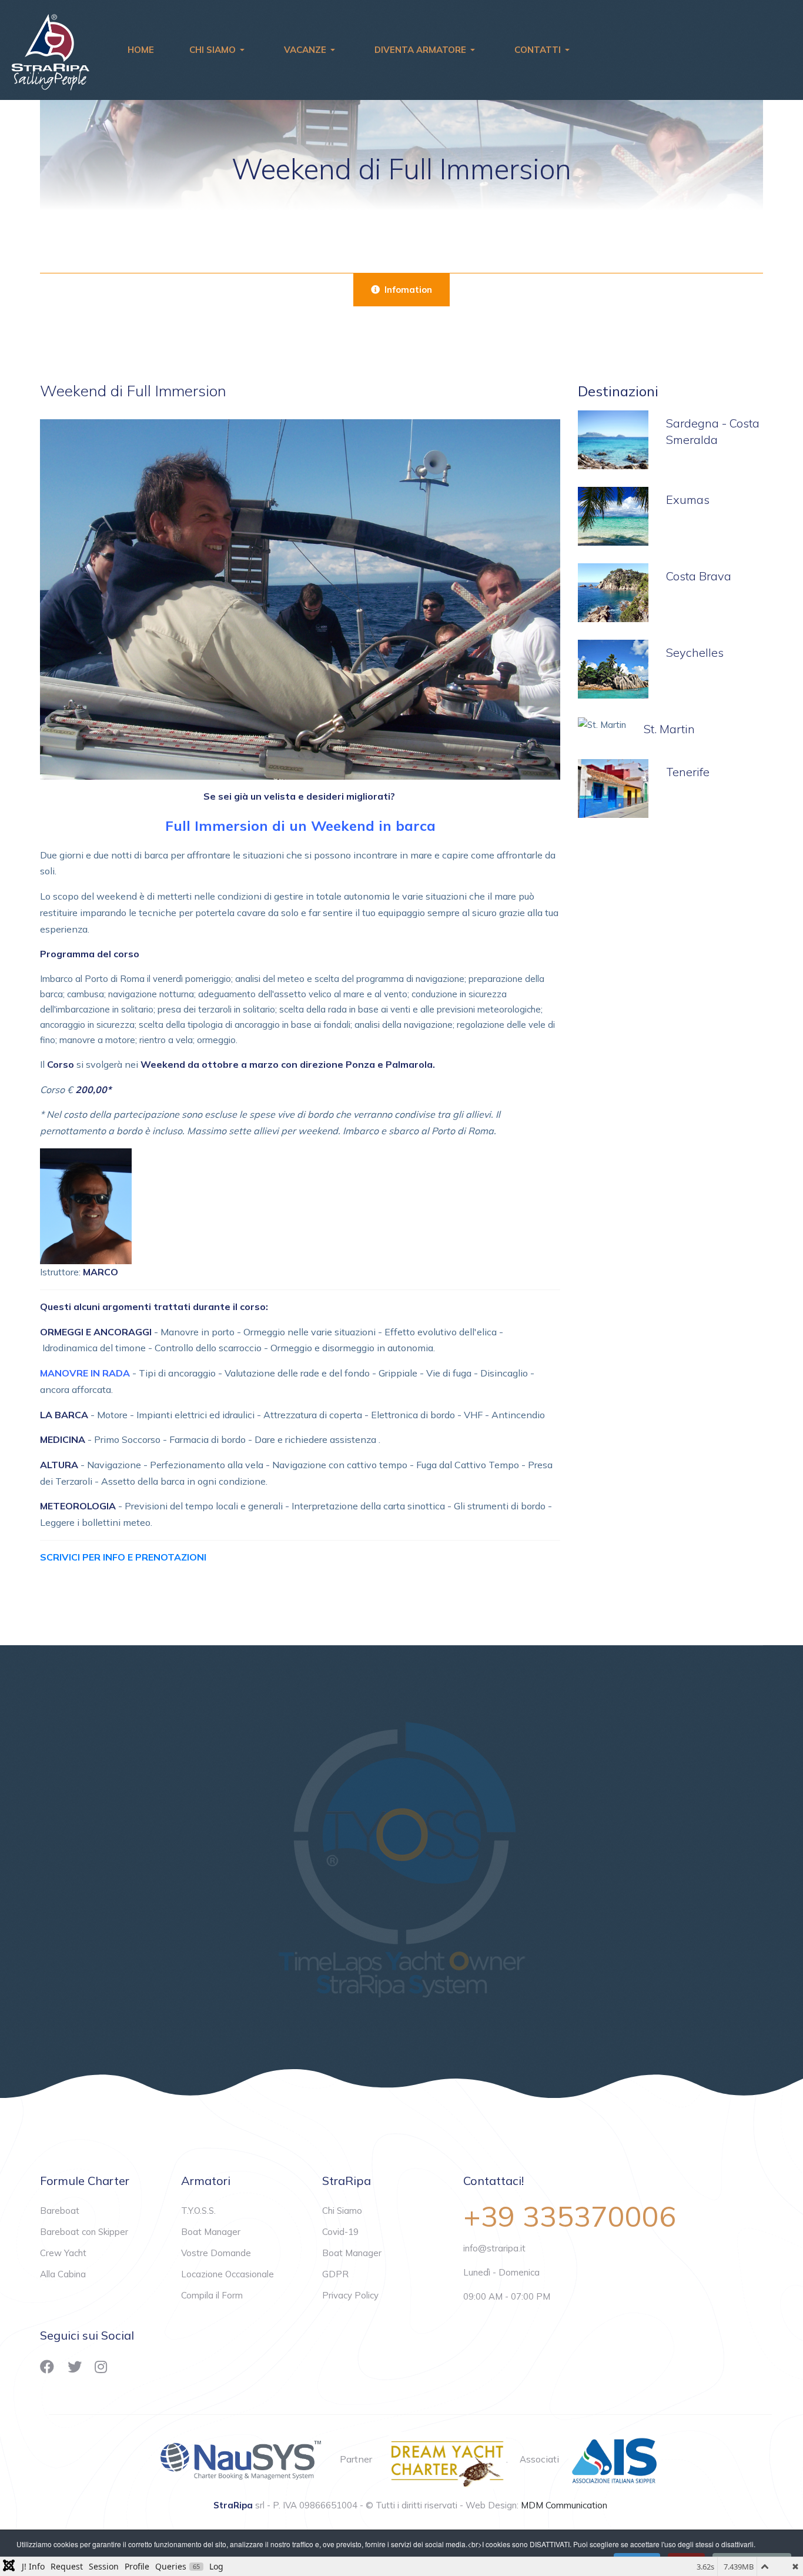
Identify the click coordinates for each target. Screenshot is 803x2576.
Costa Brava (699, 576)
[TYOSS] (401, 1857)
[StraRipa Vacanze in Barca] (51, 49)
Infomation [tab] (407, 290)
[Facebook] (47, 2367)
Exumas (688, 500)
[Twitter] (75, 2367)
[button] (219, 50)
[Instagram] (101, 2367)
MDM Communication (564, 2505)
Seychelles (695, 652)
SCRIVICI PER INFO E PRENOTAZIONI (123, 1557)
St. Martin (669, 729)
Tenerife (688, 772)
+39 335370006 (570, 2216)
